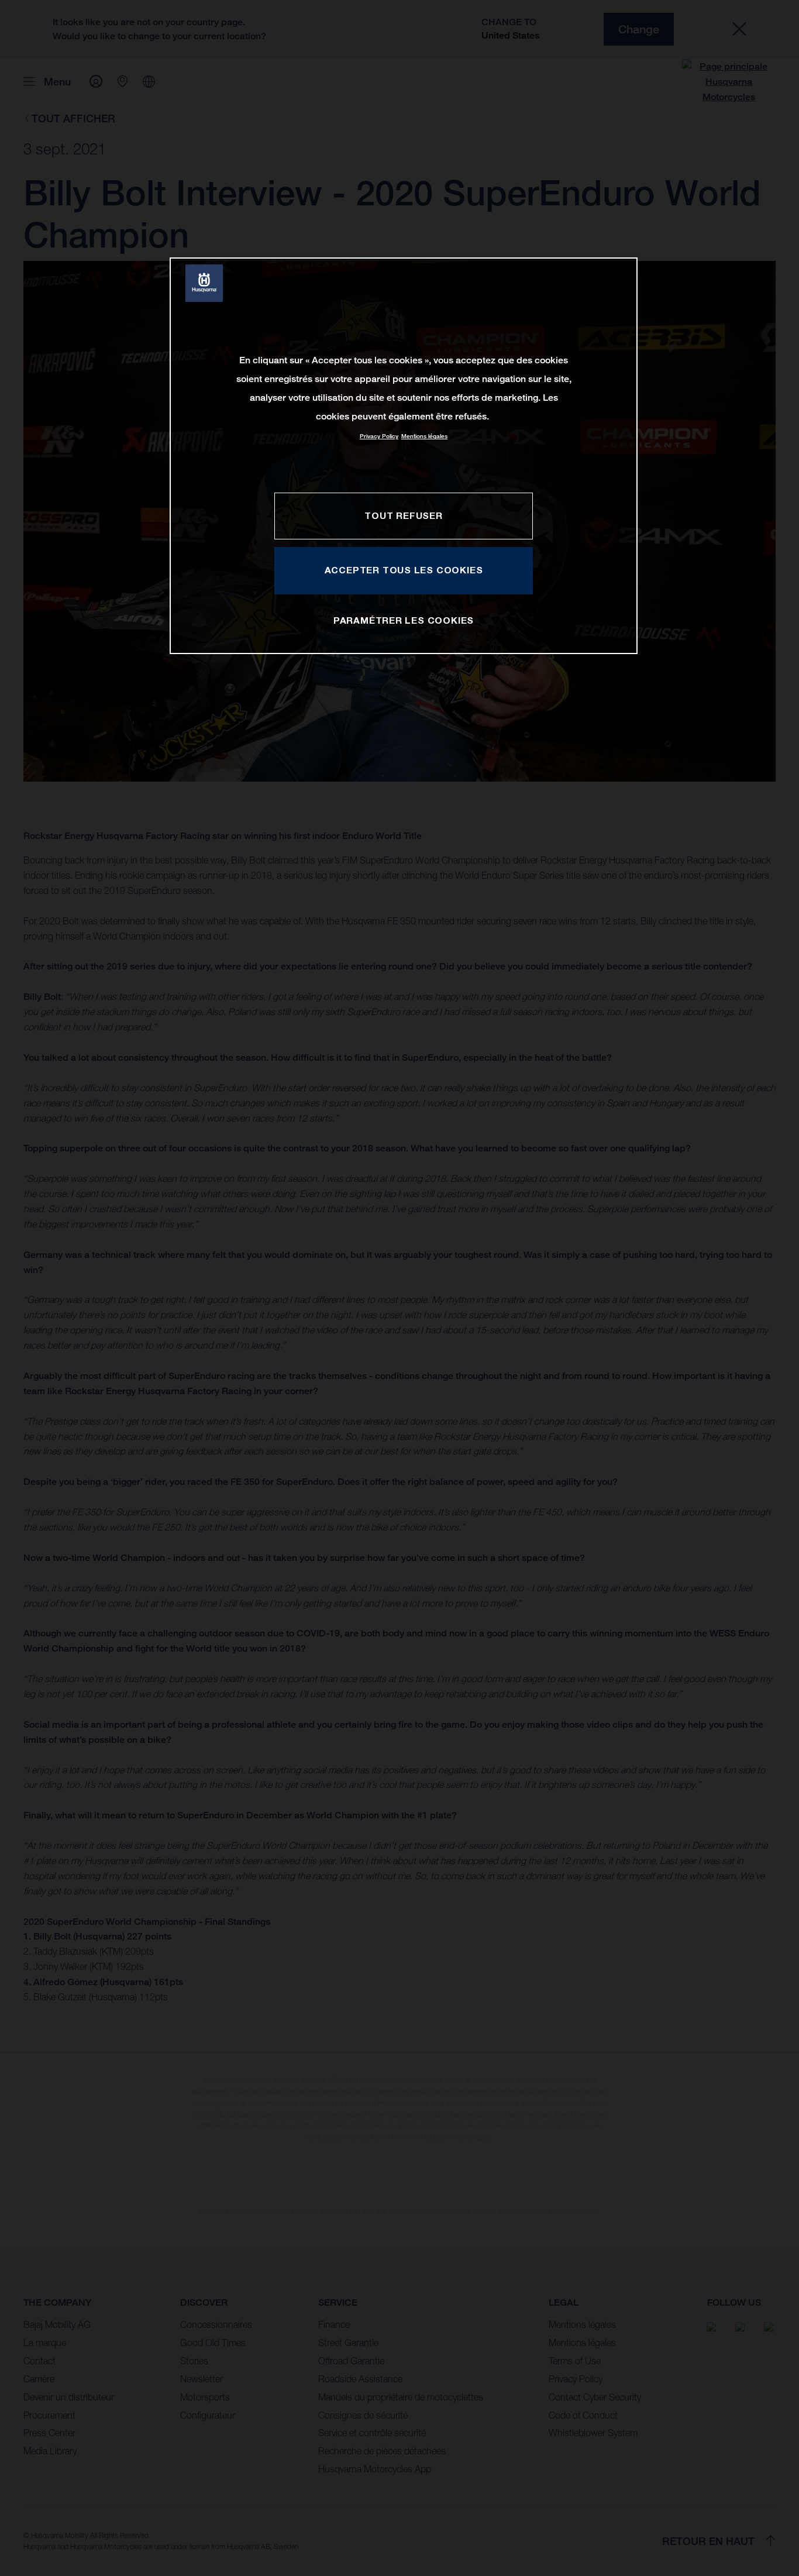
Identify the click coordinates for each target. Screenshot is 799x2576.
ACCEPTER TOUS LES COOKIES (404, 570)
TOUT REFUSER (403, 515)
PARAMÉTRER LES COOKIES (404, 620)
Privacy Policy (379, 436)
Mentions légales (424, 436)
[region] (404, 455)
